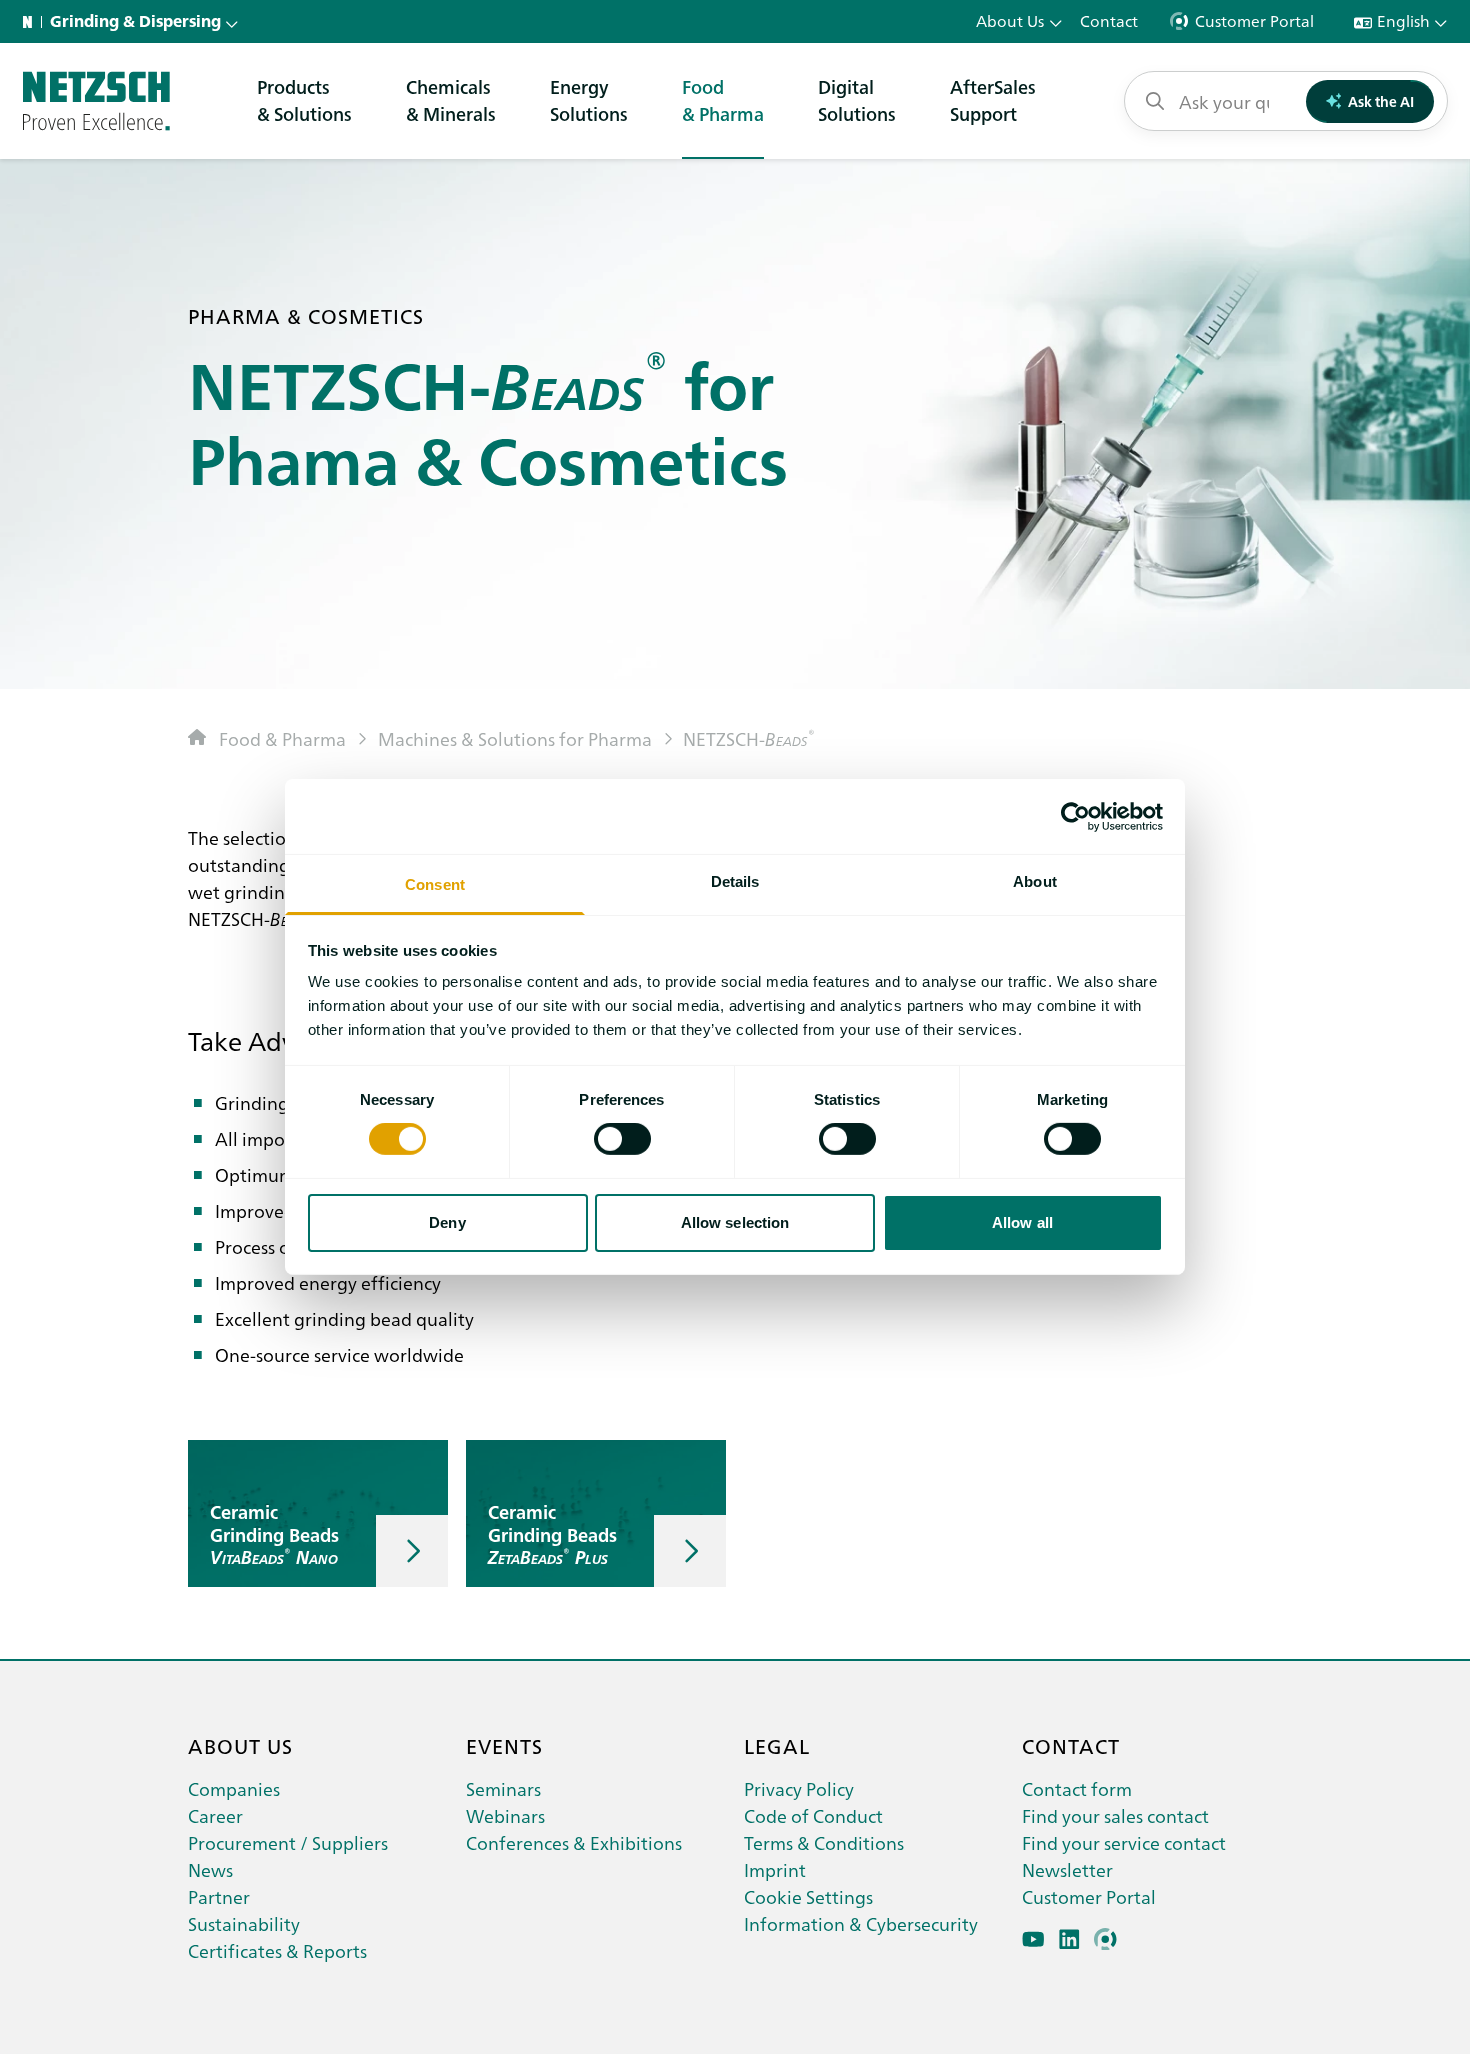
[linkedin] (1069, 1939)
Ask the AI (1381, 101)
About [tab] (1035, 881)
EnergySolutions (589, 100)
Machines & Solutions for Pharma (515, 738)
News (210, 1869)
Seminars (503, 1788)
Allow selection (735, 1222)
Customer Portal (1089, 1896)
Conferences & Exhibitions (574, 1842)
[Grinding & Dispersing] (96, 101)
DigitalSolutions (857, 100)
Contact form (1077, 1788)
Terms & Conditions (824, 1842)
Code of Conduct (813, 1815)
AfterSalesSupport (993, 100)
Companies (234, 1788)
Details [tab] (735, 881)
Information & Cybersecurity (861, 1923)
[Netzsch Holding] (32, 22)
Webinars (505, 1815)
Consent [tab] (435, 884)
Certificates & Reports (277, 1950)
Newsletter (1067, 1869)
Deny (447, 1222)
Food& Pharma (723, 100)
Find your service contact (1124, 1842)
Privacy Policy (799, 1788)
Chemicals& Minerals (451, 100)
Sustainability (244, 1923)
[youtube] (1033, 1939)
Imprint (775, 1869)
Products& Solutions (304, 100)
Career (215, 1815)
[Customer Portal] (1105, 1939)
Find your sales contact (1115, 1815)
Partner (219, 1896)
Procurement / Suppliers (288, 1842)
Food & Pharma (282, 738)
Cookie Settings (808, 1896)
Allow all (1022, 1222)
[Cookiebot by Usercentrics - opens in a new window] (1075, 816)
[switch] (622, 1139)
